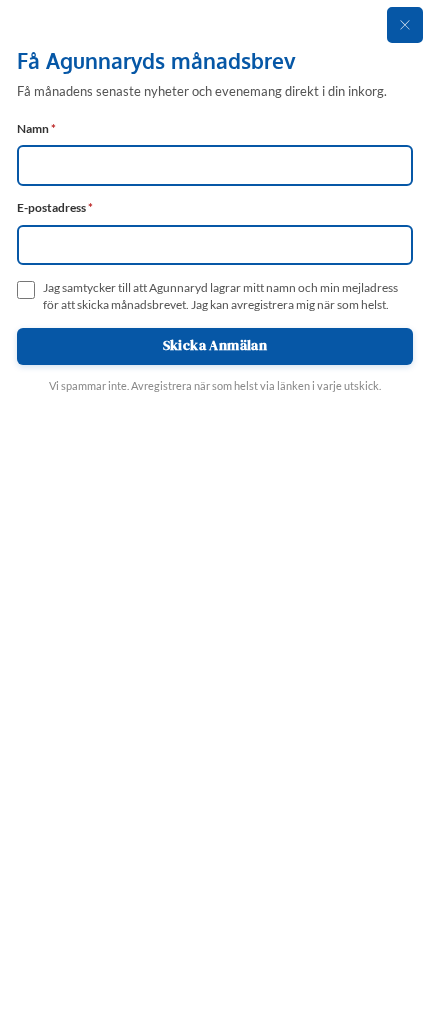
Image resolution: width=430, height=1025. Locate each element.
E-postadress (55, 207)
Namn (36, 128)
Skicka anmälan (215, 345)
